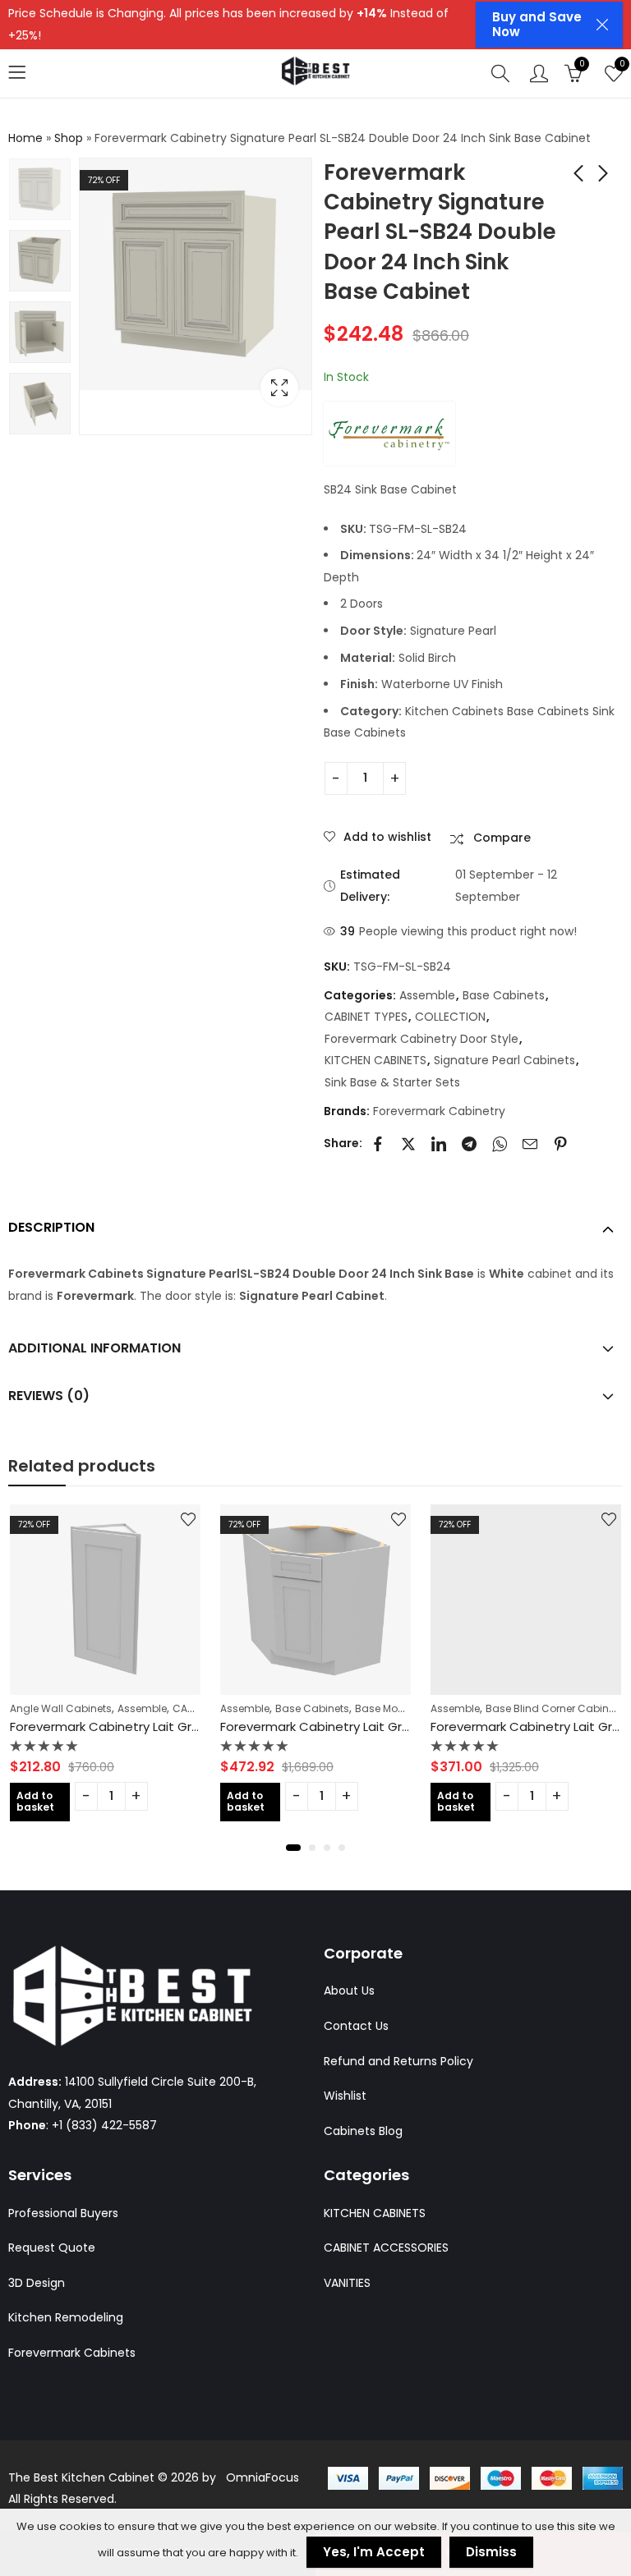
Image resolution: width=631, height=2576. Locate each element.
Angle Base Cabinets (496, 1708)
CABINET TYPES (366, 1017)
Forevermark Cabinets (72, 2353)
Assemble (427, 995)
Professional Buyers (63, 2213)
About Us (349, 1991)
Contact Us (356, 2026)
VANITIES (347, 2283)
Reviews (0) (49, 1396)
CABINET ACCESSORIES (386, 2248)
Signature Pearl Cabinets (504, 1060)
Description (51, 1227)
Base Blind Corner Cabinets (357, 1708)
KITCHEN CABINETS (375, 1060)
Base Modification (203, 1708)
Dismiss (491, 2552)
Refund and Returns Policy (398, 2061)
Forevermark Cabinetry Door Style (421, 1039)
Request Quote (52, 2248)
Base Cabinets (504, 995)
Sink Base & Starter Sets (392, 1082)
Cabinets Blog (363, 2131)
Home (25, 138)
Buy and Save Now (537, 24)
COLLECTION (450, 1017)
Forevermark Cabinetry (439, 1111)
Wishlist (345, 2096)
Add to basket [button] (48, 1801)
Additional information (94, 1348)
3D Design (37, 2283)
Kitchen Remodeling (66, 2317)
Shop (69, 138)
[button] (289, 1848)
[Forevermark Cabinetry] (389, 434)
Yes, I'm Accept (374, 2552)
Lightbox (279, 388)
